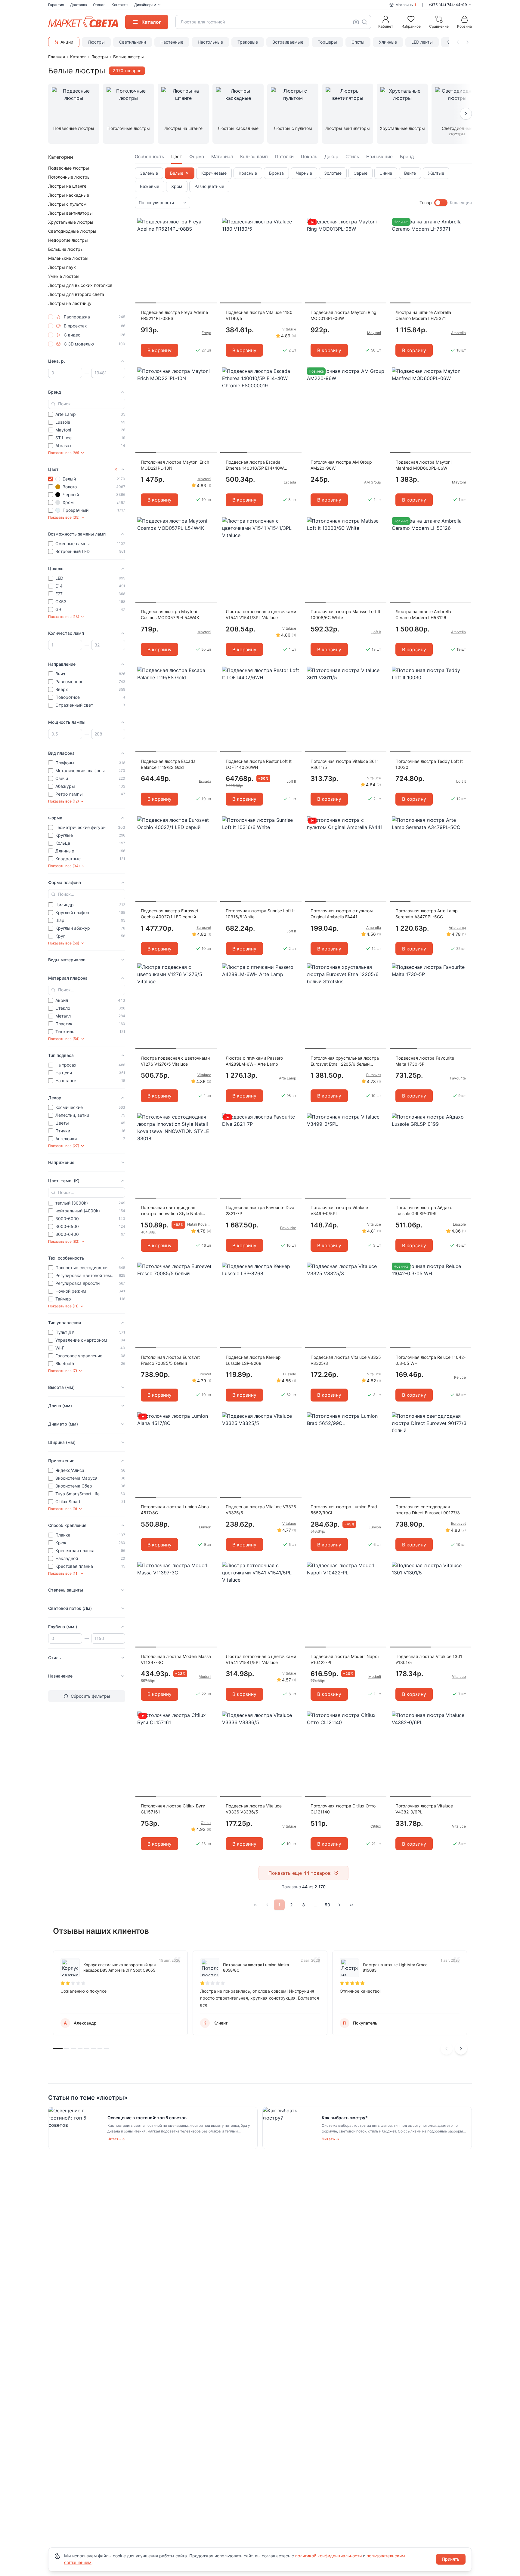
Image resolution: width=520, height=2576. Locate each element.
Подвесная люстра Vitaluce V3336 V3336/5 (254, 1809)
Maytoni (374, 333)
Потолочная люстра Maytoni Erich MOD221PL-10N (175, 465)
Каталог (78, 57)
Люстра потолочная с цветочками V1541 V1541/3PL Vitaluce (261, 614)
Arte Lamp (457, 927)
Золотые (333, 173)
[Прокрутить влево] (458, 42)
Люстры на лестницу (70, 303)
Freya (206, 333)
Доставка (79, 5)
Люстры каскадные (69, 195)
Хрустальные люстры (71, 222)
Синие (386, 173)
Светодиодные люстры (72, 231)
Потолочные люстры (69, 177)
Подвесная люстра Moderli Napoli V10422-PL (345, 1659)
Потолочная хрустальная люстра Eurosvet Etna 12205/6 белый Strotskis (345, 1061)
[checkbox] (51, 317)
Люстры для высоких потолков (80, 285)
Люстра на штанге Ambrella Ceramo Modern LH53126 (423, 614)
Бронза (276, 173)
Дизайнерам (145, 5)
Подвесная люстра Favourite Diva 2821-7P (260, 1210)
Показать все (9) (63, 1509)
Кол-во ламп (254, 157)
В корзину (159, 350)
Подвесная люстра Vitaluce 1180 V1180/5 (259, 315)
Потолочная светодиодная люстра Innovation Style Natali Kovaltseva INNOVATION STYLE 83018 (172, 1211)
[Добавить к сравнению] (210, 234)
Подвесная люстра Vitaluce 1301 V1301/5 (429, 1659)
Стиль (352, 157)
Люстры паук (62, 267)
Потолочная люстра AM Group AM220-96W (341, 465)
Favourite (458, 1078)
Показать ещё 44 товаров (300, 1873)
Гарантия (56, 5)
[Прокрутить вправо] (468, 42)
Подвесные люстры (69, 168)
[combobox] (273, 22)
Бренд (407, 157)
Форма (197, 157)
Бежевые (150, 186)
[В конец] (351, 1905)
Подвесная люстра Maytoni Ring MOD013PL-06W (344, 315)
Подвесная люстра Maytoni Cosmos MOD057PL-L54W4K (170, 614)
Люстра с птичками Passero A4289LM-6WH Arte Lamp (254, 1061)
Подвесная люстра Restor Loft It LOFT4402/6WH (259, 764)
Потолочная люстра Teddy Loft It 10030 (429, 764)
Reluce (460, 1377)
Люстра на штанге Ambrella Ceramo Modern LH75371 (423, 315)
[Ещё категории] (466, 114)
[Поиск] (364, 22)
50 (327, 1905)
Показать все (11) (63, 1306)
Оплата (99, 5)
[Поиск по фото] (356, 22)
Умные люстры (64, 276)
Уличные (388, 42)
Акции (67, 42)
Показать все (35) (64, 517)
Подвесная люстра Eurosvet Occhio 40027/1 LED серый (170, 914)
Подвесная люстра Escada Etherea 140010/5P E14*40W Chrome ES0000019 (255, 465)
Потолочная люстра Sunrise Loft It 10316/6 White (260, 914)
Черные (304, 173)
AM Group (373, 482)
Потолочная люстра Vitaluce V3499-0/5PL (339, 1210)
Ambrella (458, 333)
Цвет (177, 157)
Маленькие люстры (68, 258)
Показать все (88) (64, 453)
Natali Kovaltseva (199, 1224)
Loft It (376, 632)
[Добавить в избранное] (210, 223)
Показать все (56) (64, 943)
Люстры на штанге (67, 186)
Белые (177, 173)
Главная (57, 57)
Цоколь (309, 157)
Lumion (205, 1527)
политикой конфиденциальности (328, 2556)
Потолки (284, 157)
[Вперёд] (339, 1905)
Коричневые (214, 173)
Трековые (248, 42)
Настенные (172, 42)
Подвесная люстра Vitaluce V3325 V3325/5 (261, 1510)
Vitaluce (289, 329)
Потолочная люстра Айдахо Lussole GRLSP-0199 (424, 1210)
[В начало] (255, 1905)
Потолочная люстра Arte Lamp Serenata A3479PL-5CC (427, 914)
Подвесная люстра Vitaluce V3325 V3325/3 (346, 1360)
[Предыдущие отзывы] (447, 2049)
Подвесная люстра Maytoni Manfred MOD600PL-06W (423, 465)
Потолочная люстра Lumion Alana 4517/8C (175, 1510)
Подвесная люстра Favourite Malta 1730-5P (425, 1061)
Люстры (96, 42)
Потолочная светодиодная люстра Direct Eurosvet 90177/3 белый (428, 1510)
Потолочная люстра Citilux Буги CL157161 (173, 1809)
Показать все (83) (64, 1241)
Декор (331, 157)
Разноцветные (209, 186)
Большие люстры (66, 249)
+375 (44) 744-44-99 (448, 5)
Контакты (120, 5)
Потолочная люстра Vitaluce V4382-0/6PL (424, 1809)
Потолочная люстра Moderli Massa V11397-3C (176, 1659)
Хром (177, 186)
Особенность (149, 157)
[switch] (441, 203)
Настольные (210, 42)
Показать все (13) (64, 617)
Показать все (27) (64, 1146)
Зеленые (149, 173)
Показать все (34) (64, 866)
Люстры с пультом (67, 204)
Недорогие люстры (68, 240)
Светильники (133, 42)
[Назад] (267, 1905)
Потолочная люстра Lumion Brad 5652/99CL (344, 1510)
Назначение (379, 157)
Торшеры (327, 42)
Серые (361, 173)
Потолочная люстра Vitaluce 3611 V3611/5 (345, 764)
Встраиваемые (288, 42)
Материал (222, 157)
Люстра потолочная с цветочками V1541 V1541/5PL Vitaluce (261, 1659)
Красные (248, 173)
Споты (358, 42)
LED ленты (422, 42)
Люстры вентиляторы (70, 213)
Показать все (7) (63, 1371)
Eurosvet (204, 927)
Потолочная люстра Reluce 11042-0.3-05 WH (430, 1360)
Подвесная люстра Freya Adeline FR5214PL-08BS (174, 315)
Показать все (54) (64, 1039)
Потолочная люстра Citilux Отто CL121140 (343, 1809)
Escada (290, 482)
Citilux (206, 1823)
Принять (451, 2559)
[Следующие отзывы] (461, 2049)
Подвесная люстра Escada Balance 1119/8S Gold (168, 764)
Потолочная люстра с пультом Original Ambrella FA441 (342, 914)
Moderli (205, 1676)
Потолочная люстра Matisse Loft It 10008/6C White (345, 614)
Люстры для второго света (76, 294)
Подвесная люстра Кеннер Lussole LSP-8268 (253, 1360)
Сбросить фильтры (90, 1696)
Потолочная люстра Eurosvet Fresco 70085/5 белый (170, 1360)
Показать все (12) (63, 801)
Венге (410, 173)
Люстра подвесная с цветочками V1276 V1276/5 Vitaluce (175, 1061)
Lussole (459, 1224)
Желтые (436, 173)
